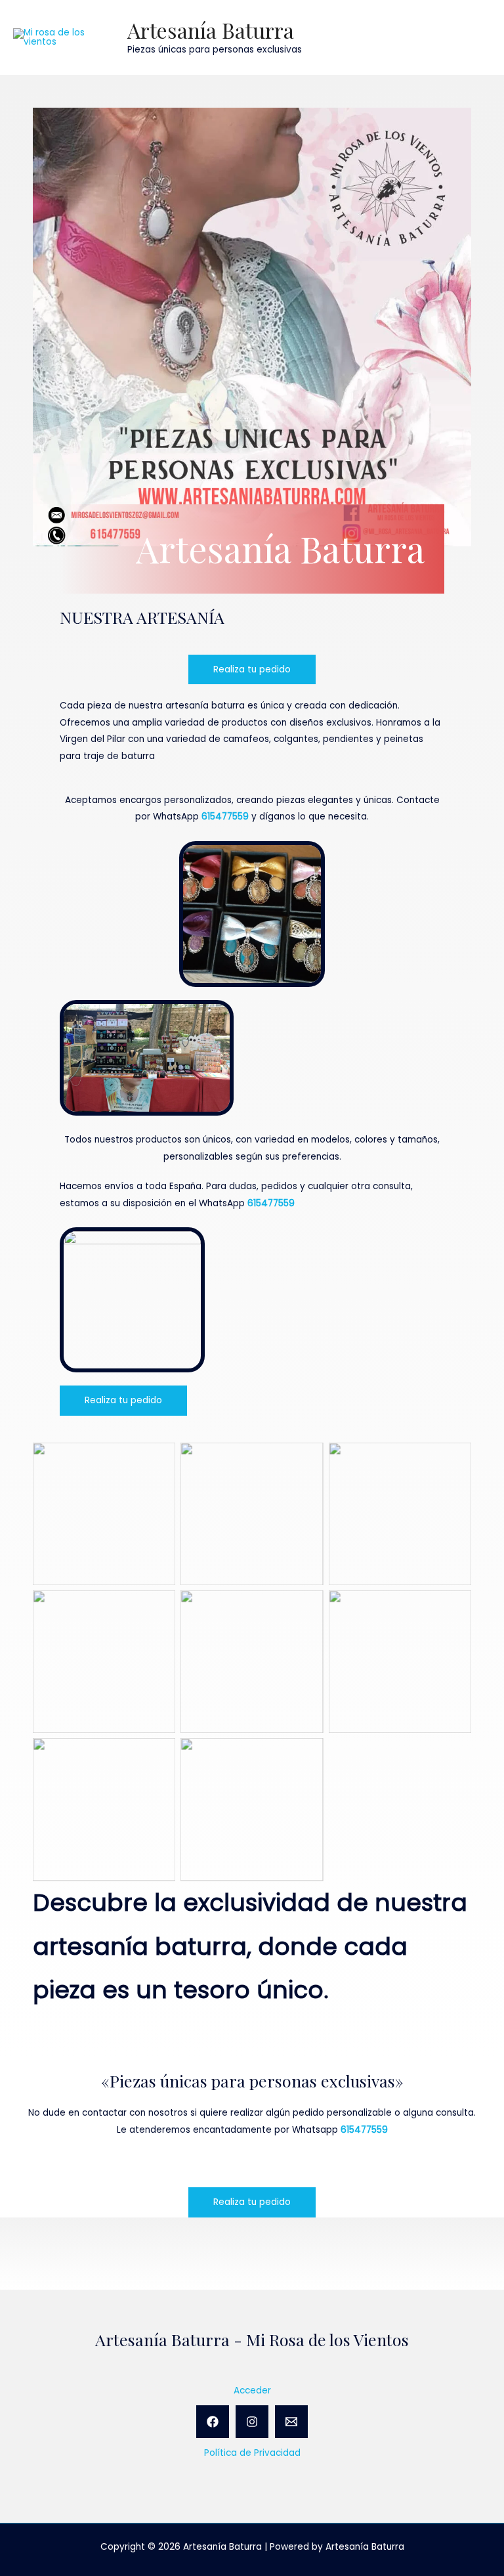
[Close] (490, 14)
